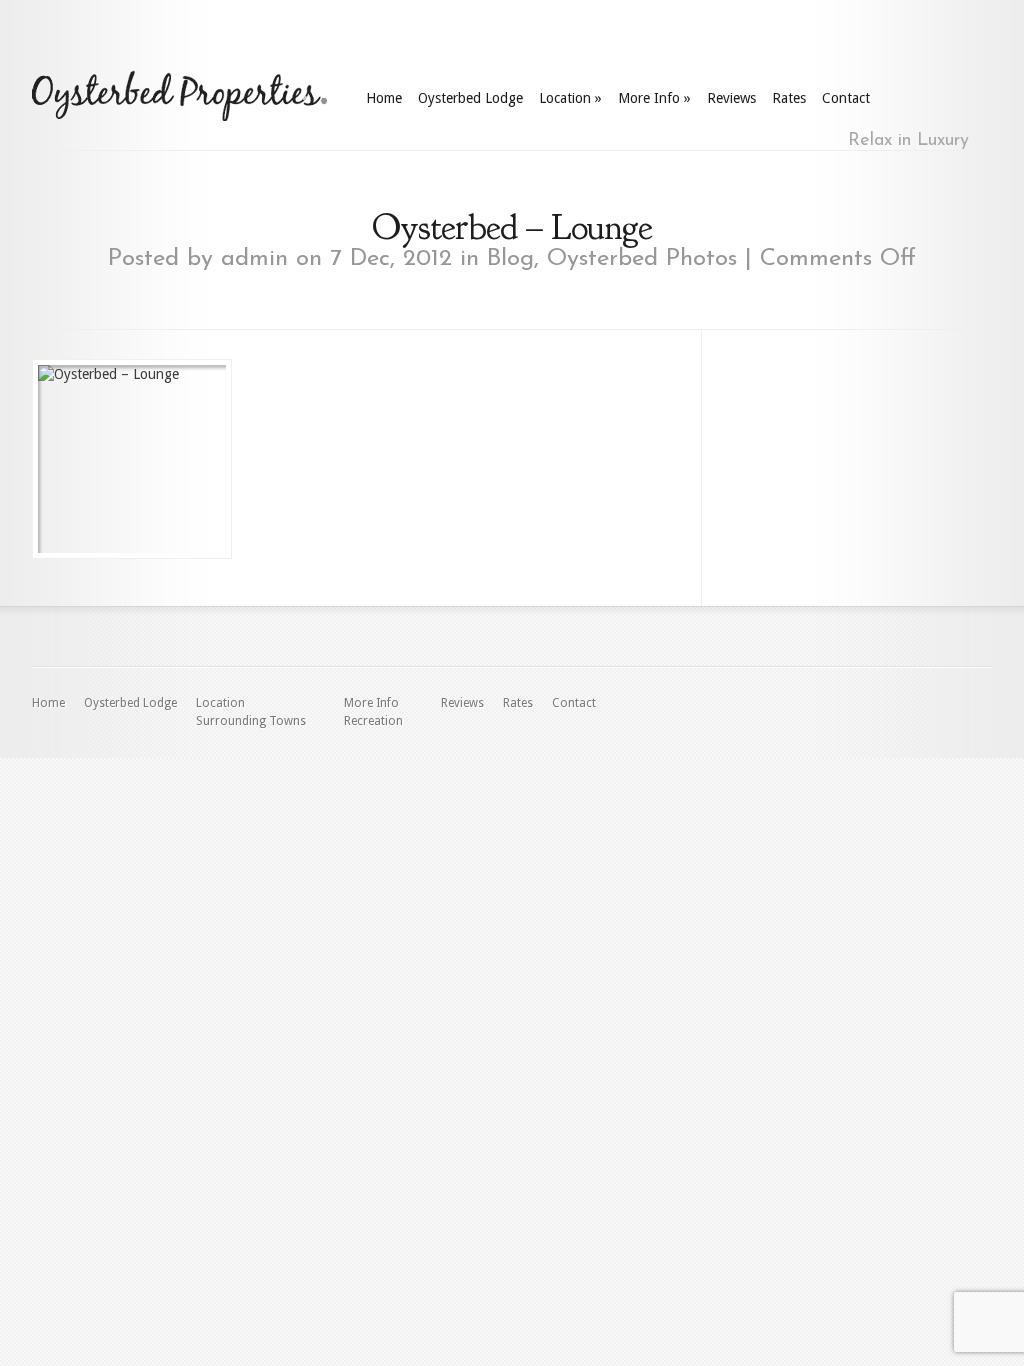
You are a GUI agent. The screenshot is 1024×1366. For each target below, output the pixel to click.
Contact (846, 98)
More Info (654, 98)
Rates (789, 98)
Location (570, 98)
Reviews (731, 98)
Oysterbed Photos (642, 259)
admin (254, 259)
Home (384, 98)
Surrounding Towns (251, 721)
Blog (510, 259)
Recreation (373, 721)
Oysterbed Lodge (470, 98)
